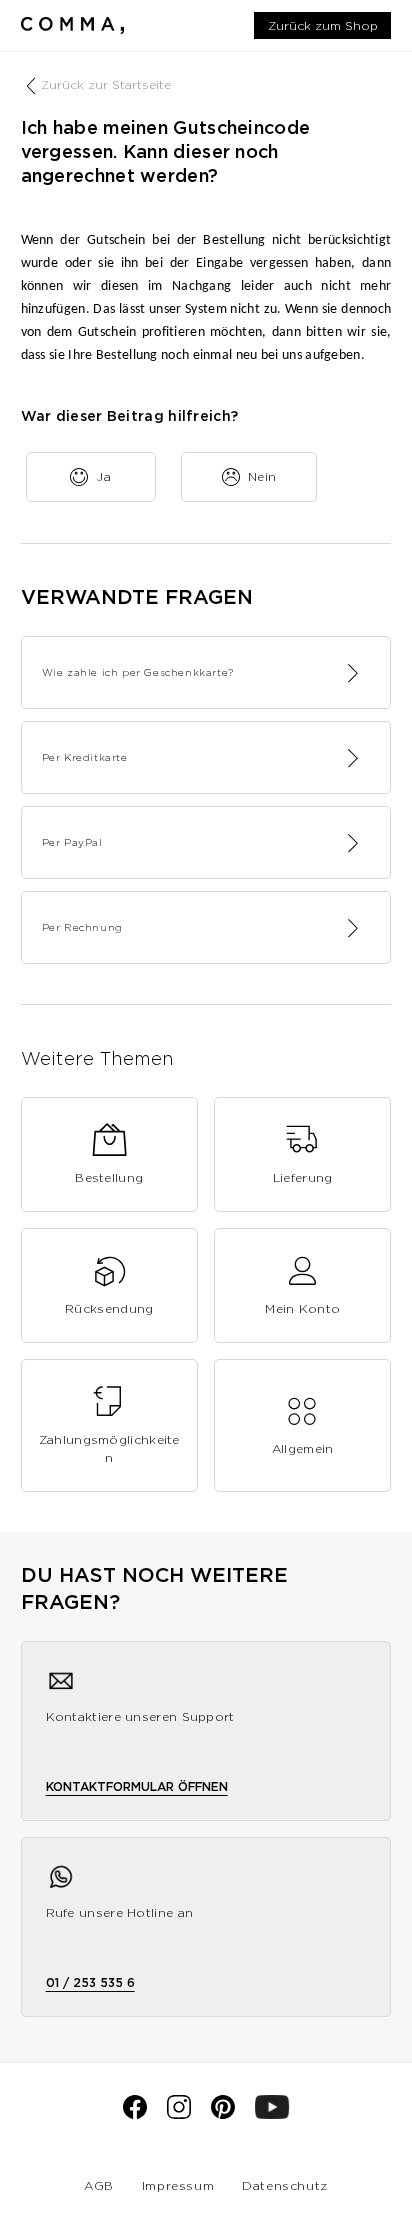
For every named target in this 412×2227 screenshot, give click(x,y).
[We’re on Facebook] (135, 2114)
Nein (262, 476)
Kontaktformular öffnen (137, 1786)
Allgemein (303, 1448)
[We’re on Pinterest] (223, 2114)
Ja (103, 476)
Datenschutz (285, 2185)
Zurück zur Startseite (106, 84)
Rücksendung (109, 1308)
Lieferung (303, 1177)
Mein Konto (302, 1308)
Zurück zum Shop (323, 25)
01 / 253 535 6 (90, 1982)
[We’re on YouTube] (272, 2114)
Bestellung (109, 1177)
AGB (99, 2185)
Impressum (178, 2185)
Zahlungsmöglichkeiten (109, 1448)
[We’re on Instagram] (179, 2114)
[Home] (72, 25)
